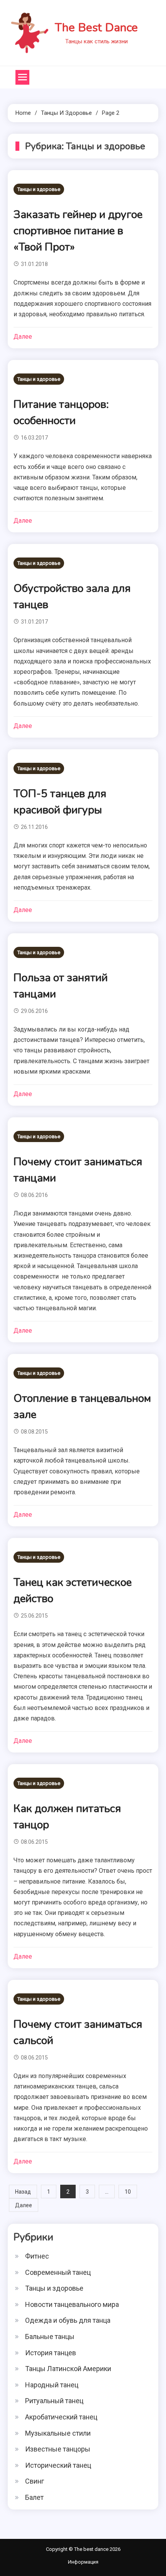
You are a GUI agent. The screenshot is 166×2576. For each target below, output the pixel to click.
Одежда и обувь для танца (68, 2320)
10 (128, 2192)
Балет (34, 2497)
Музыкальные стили (58, 2433)
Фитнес (37, 2256)
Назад (23, 2192)
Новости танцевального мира (72, 2304)
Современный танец (58, 2272)
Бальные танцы (50, 2336)
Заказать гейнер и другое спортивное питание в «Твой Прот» (78, 231)
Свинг (35, 2481)
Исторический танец (58, 2465)
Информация (83, 2562)
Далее (23, 337)
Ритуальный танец (54, 2401)
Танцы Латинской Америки (68, 2369)
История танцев (51, 2353)
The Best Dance (96, 28)
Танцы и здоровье (39, 189)
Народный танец (52, 2385)
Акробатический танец (61, 2417)
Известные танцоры (58, 2449)
